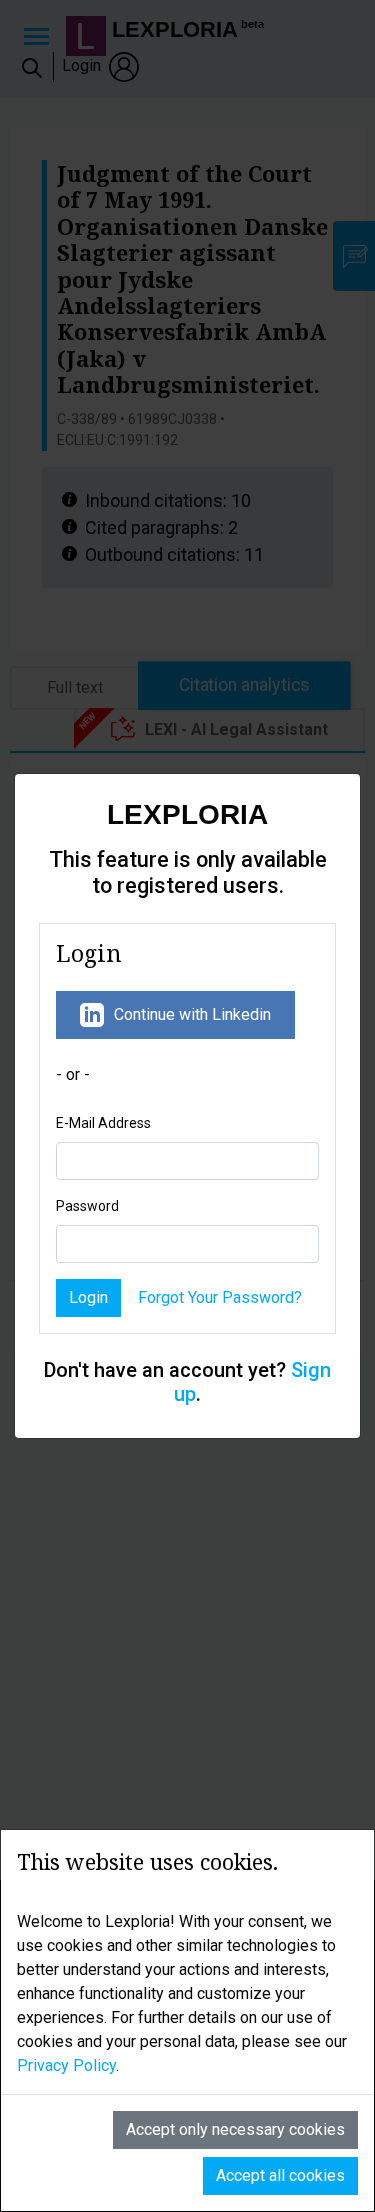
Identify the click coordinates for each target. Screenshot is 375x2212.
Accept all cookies (280, 2175)
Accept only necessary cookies (235, 2129)
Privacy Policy (66, 2065)
